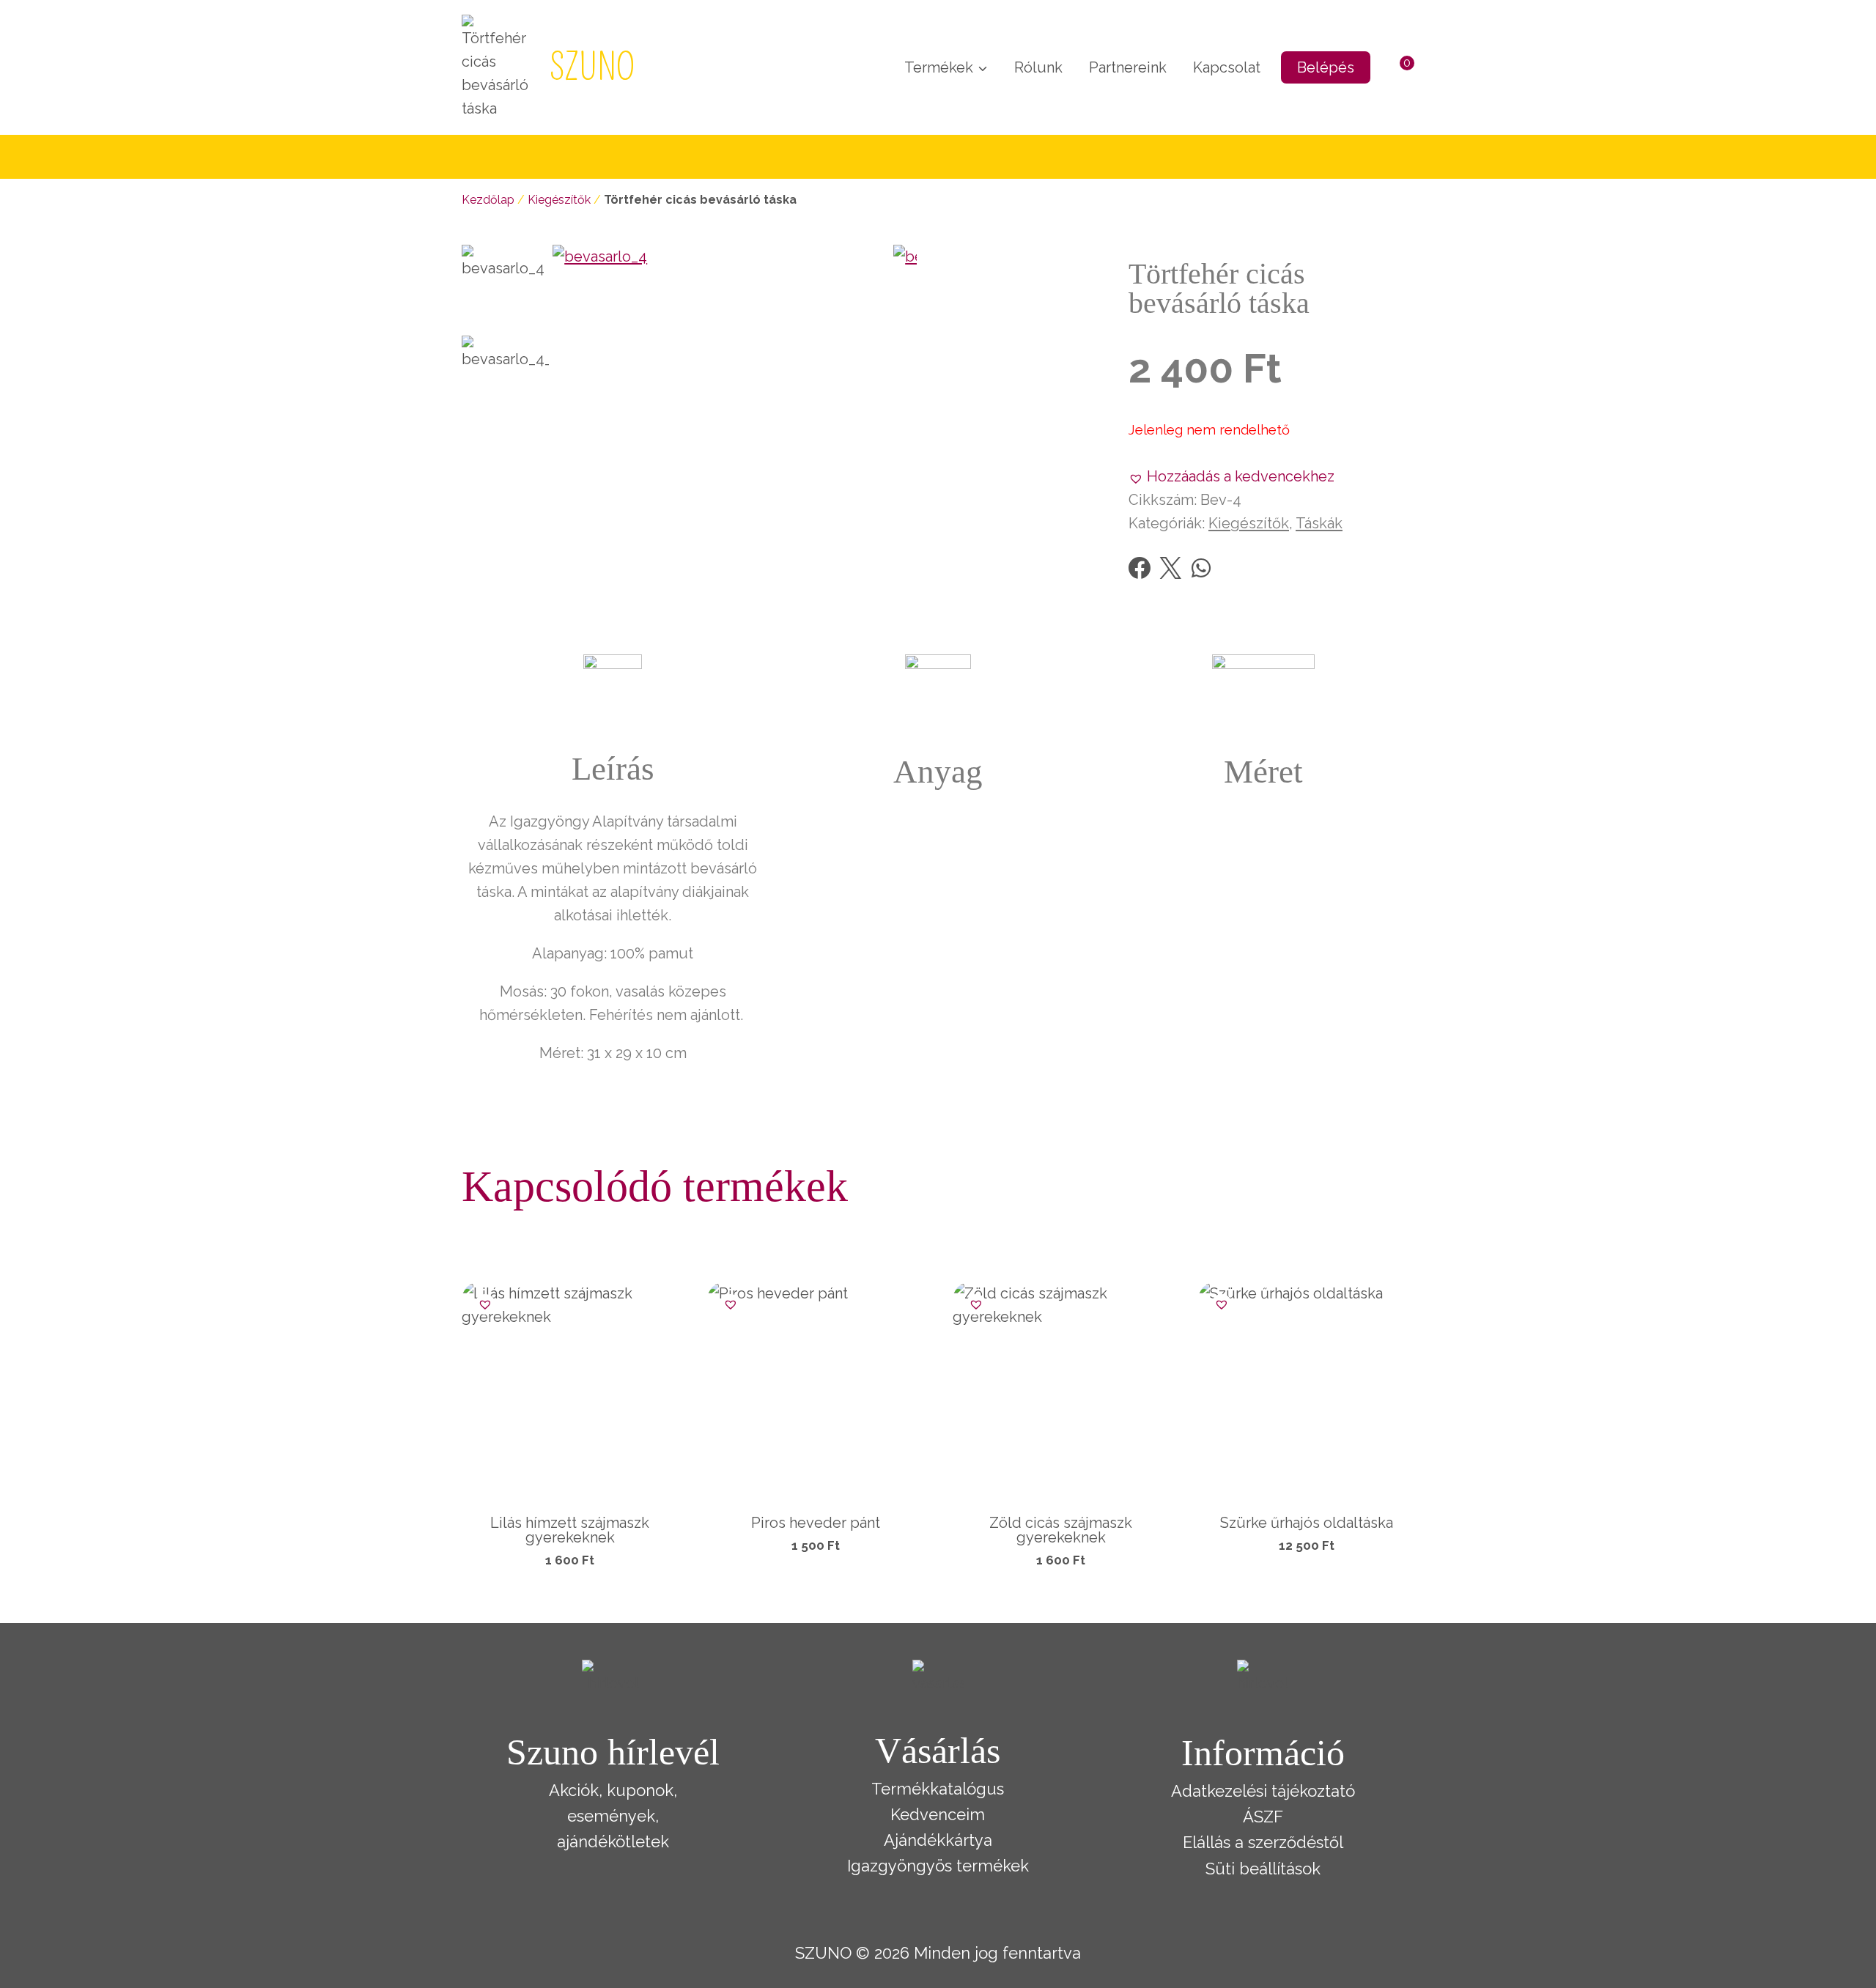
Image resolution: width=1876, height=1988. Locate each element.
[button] (1231, 476)
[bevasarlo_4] (723, 415)
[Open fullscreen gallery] (902, 571)
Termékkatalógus (938, 1789)
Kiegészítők (559, 200)
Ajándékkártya (938, 1840)
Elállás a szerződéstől (1263, 1842)
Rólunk (1038, 67)
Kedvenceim (938, 1814)
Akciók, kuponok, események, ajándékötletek (613, 1816)
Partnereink (1128, 67)
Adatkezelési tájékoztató (1263, 1791)
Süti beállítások (1263, 1869)
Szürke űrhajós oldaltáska (1307, 1523)
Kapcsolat (1227, 67)
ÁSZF (1263, 1817)
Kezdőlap (488, 200)
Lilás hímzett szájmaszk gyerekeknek (570, 1530)
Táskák (1319, 523)
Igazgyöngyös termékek (938, 1866)
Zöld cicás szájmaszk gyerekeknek (1061, 1530)
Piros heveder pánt (816, 1523)
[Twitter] (1170, 568)
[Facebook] (1140, 568)
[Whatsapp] (1201, 568)
